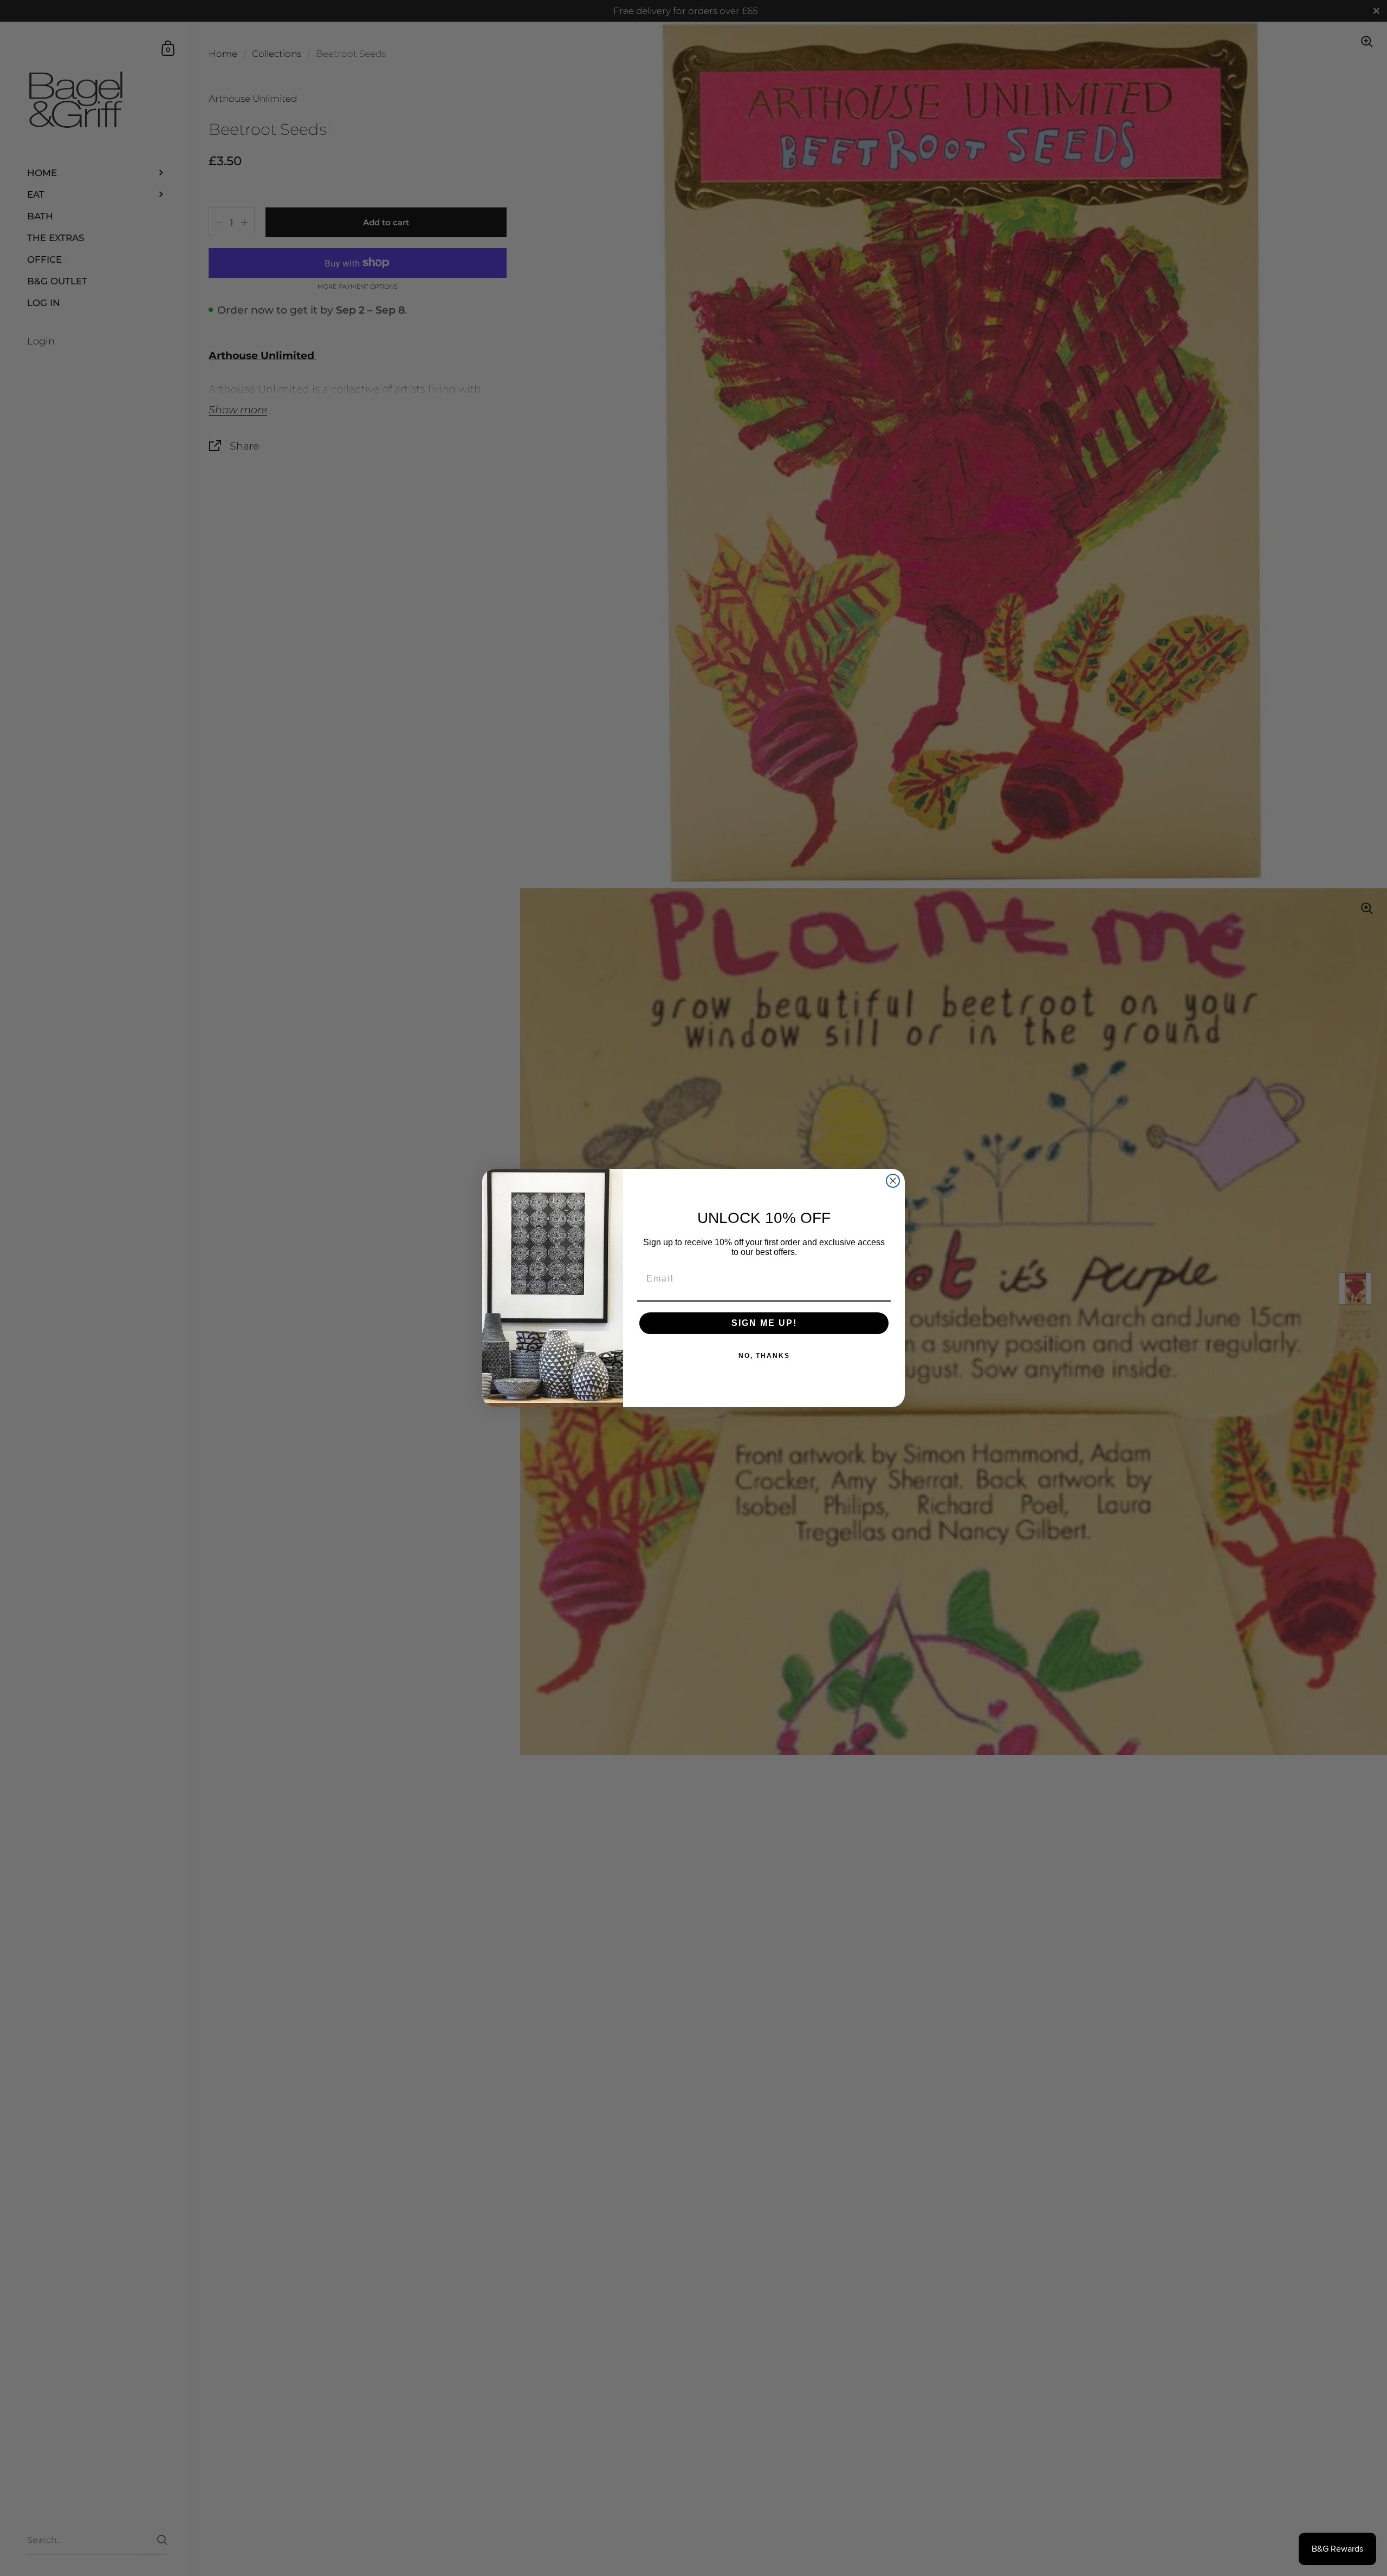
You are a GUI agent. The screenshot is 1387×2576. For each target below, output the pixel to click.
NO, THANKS (764, 1356)
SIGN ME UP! (764, 1323)
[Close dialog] (893, 1181)
